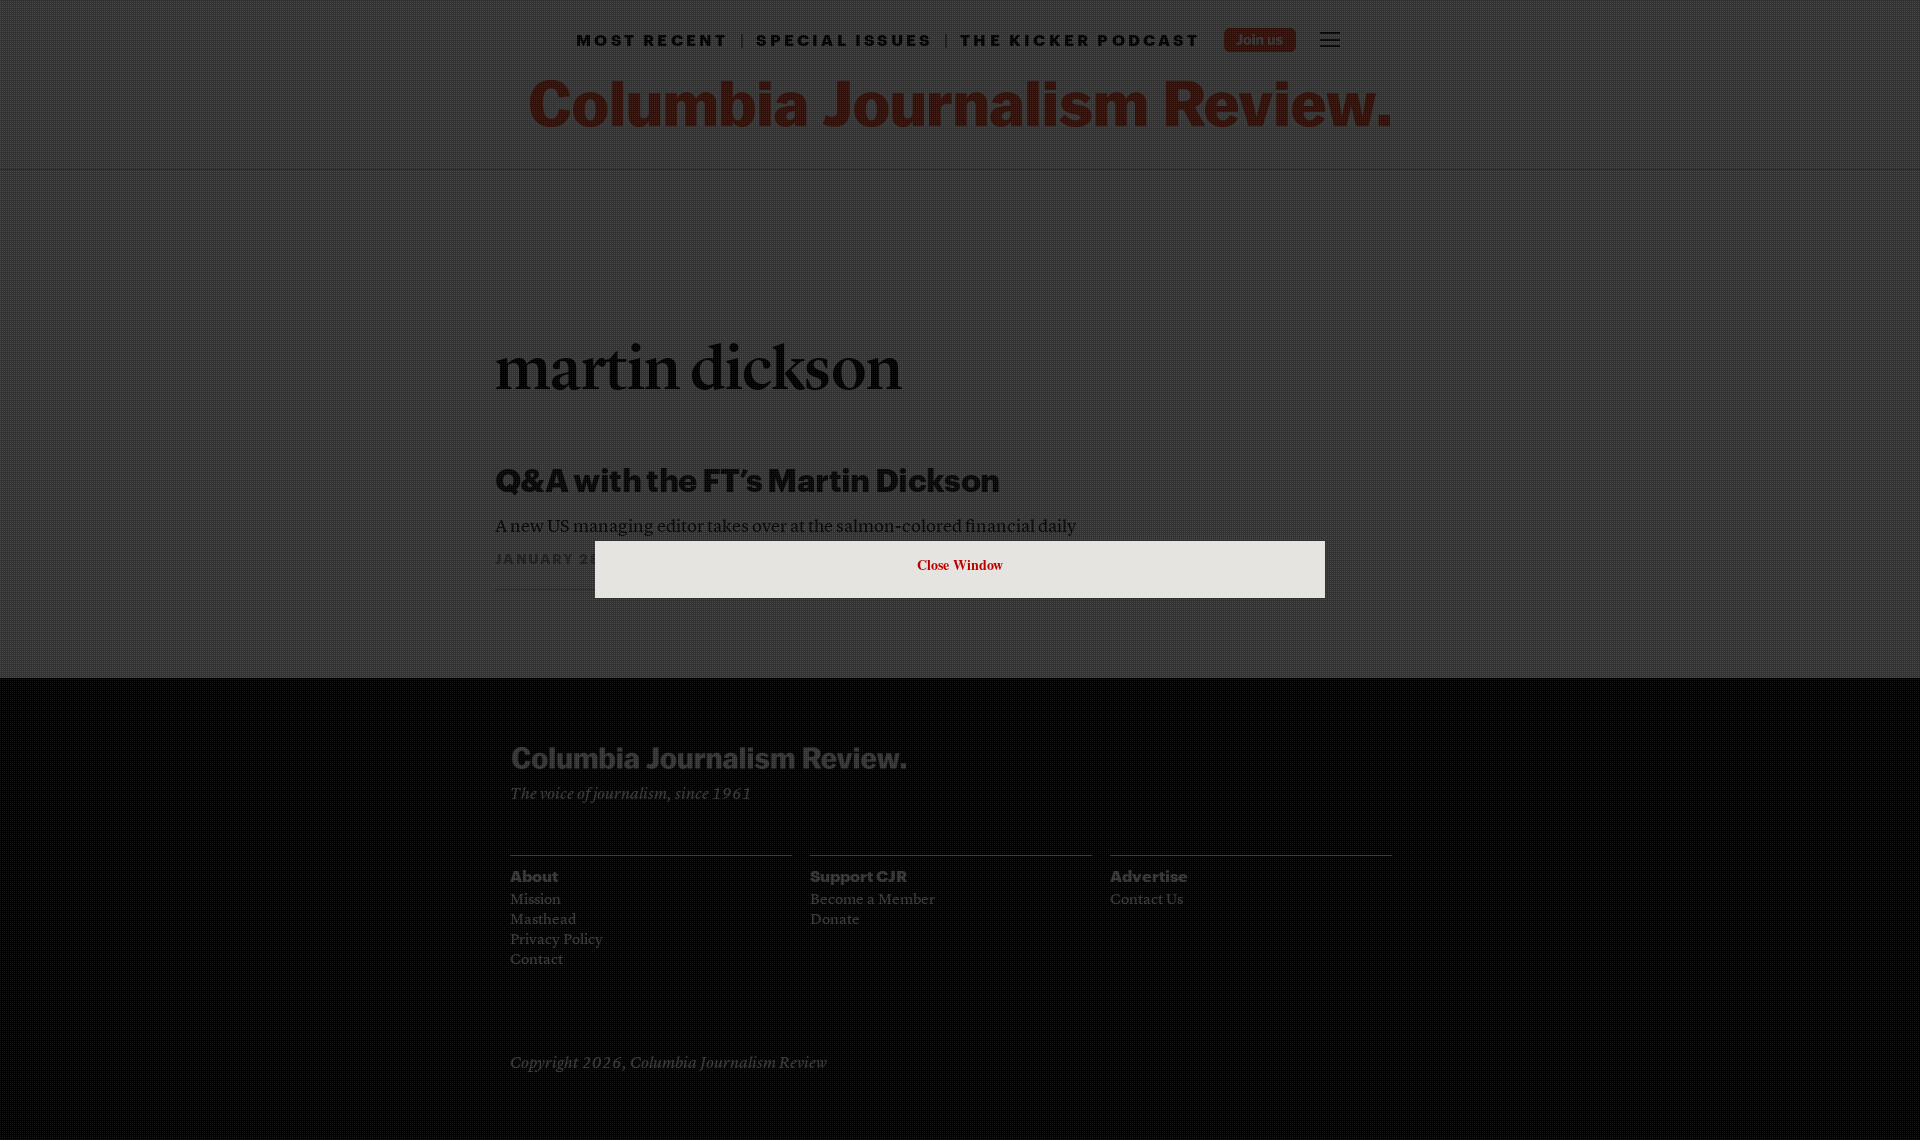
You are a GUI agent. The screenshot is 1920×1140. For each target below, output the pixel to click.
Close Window (960, 564)
